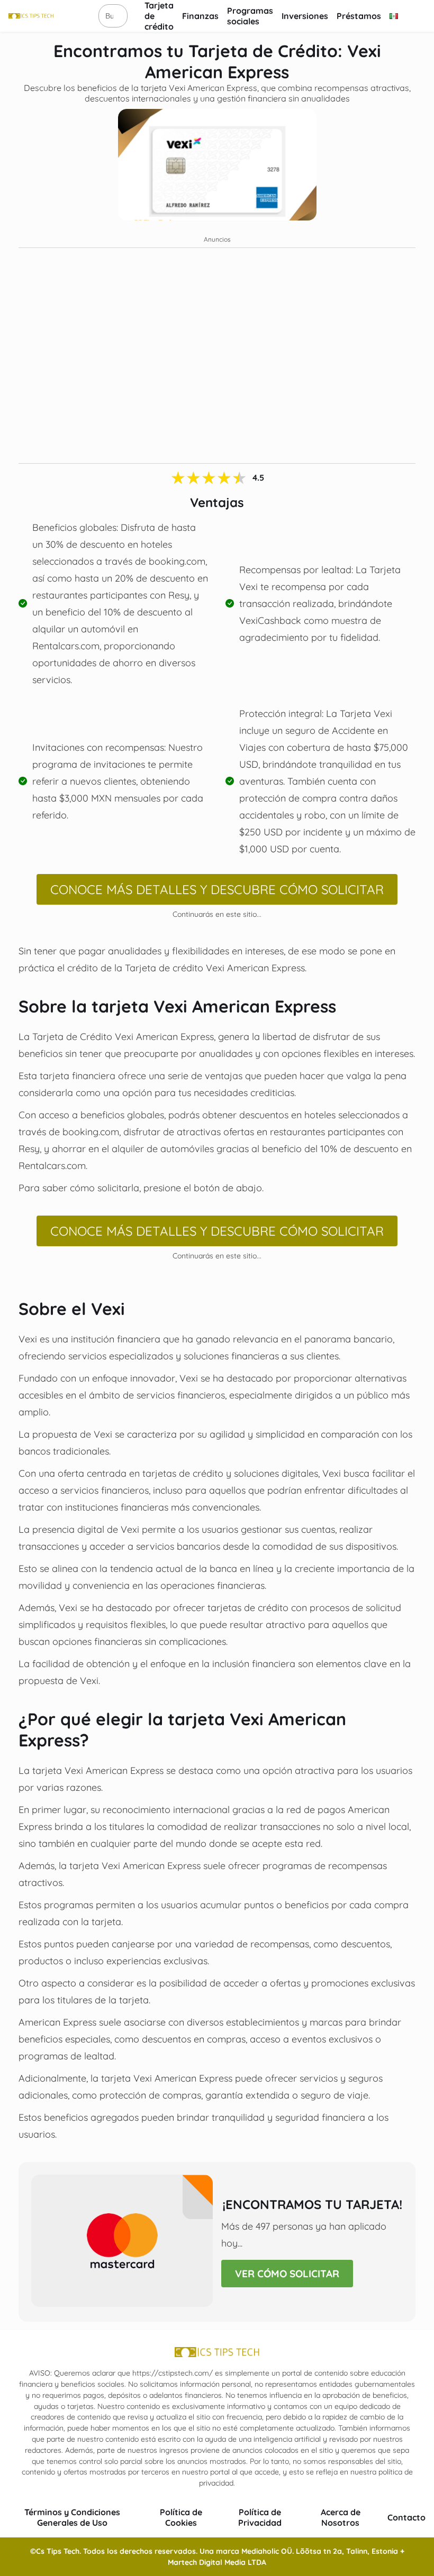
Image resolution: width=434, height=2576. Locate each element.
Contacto (406, 2517)
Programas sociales (250, 16)
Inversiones (305, 16)
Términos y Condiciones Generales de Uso (72, 2517)
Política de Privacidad (260, 2517)
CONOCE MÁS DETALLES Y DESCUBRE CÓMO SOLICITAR (217, 889)
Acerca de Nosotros (341, 2517)
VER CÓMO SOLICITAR (287, 2274)
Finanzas (200, 16)
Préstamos (359, 16)
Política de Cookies (181, 2517)
